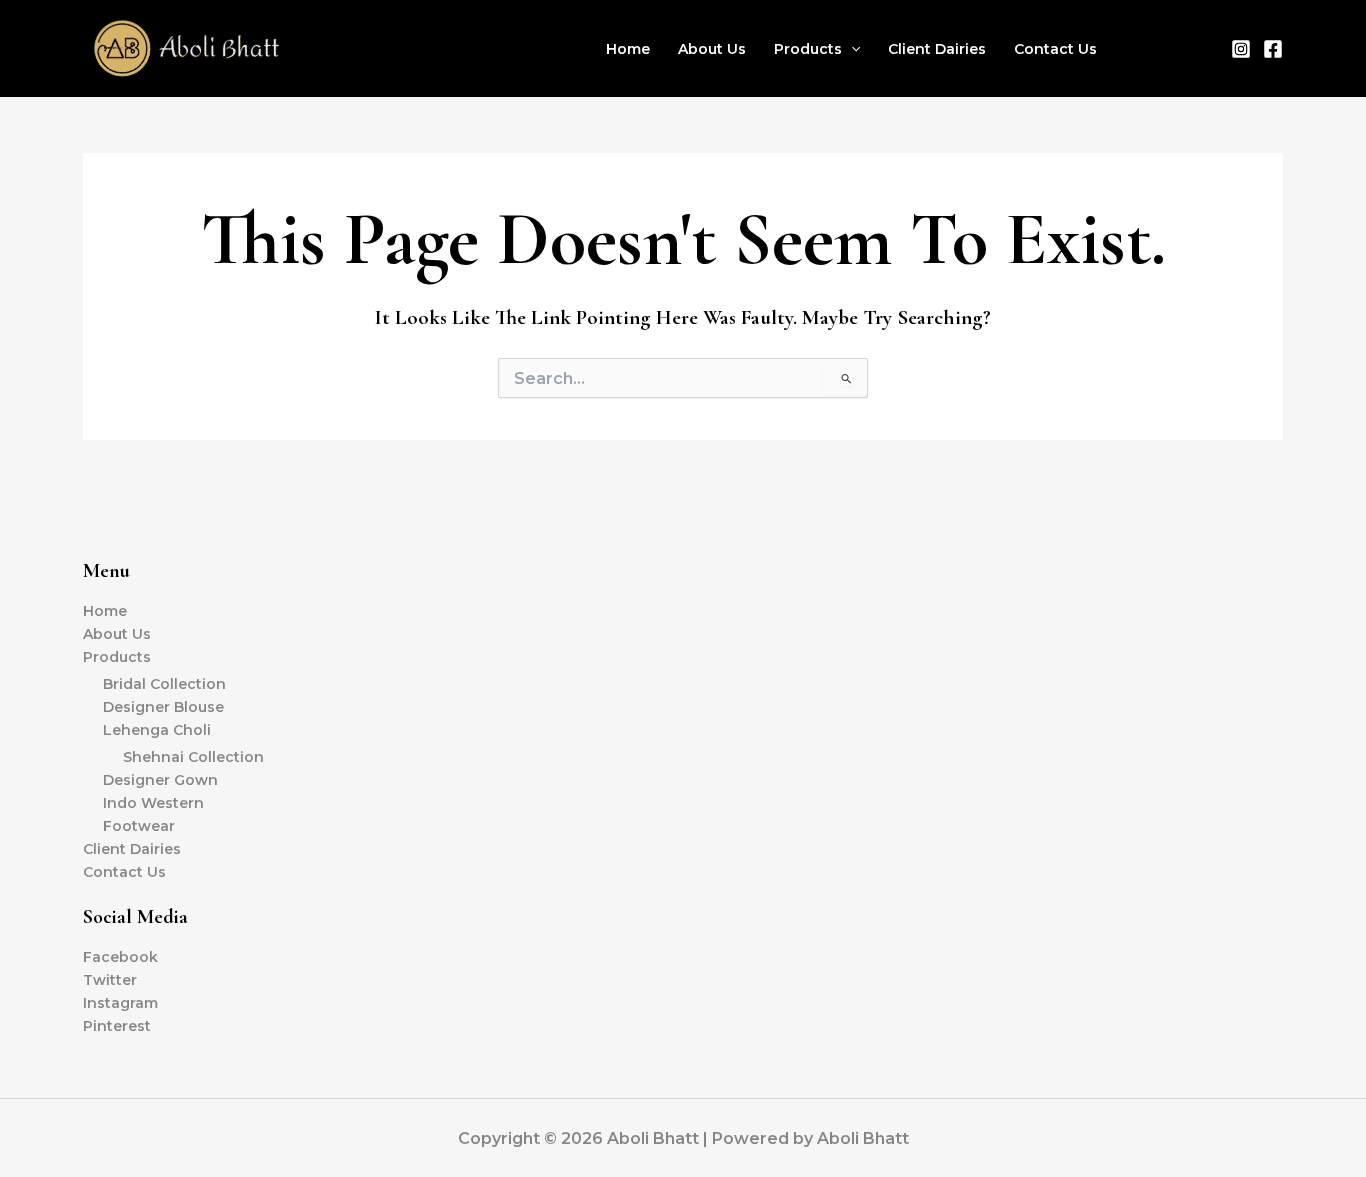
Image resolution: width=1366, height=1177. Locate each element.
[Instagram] (1241, 49)
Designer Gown (160, 780)
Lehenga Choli (157, 730)
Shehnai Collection (193, 757)
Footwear (139, 826)
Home (628, 49)
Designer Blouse (163, 707)
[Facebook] (1273, 49)
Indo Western (153, 803)
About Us (712, 49)
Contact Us (1055, 49)
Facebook (120, 957)
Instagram (120, 1003)
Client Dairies (937, 49)
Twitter (110, 980)
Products (808, 49)
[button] (851, 49)
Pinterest (117, 1026)
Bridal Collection (164, 684)
